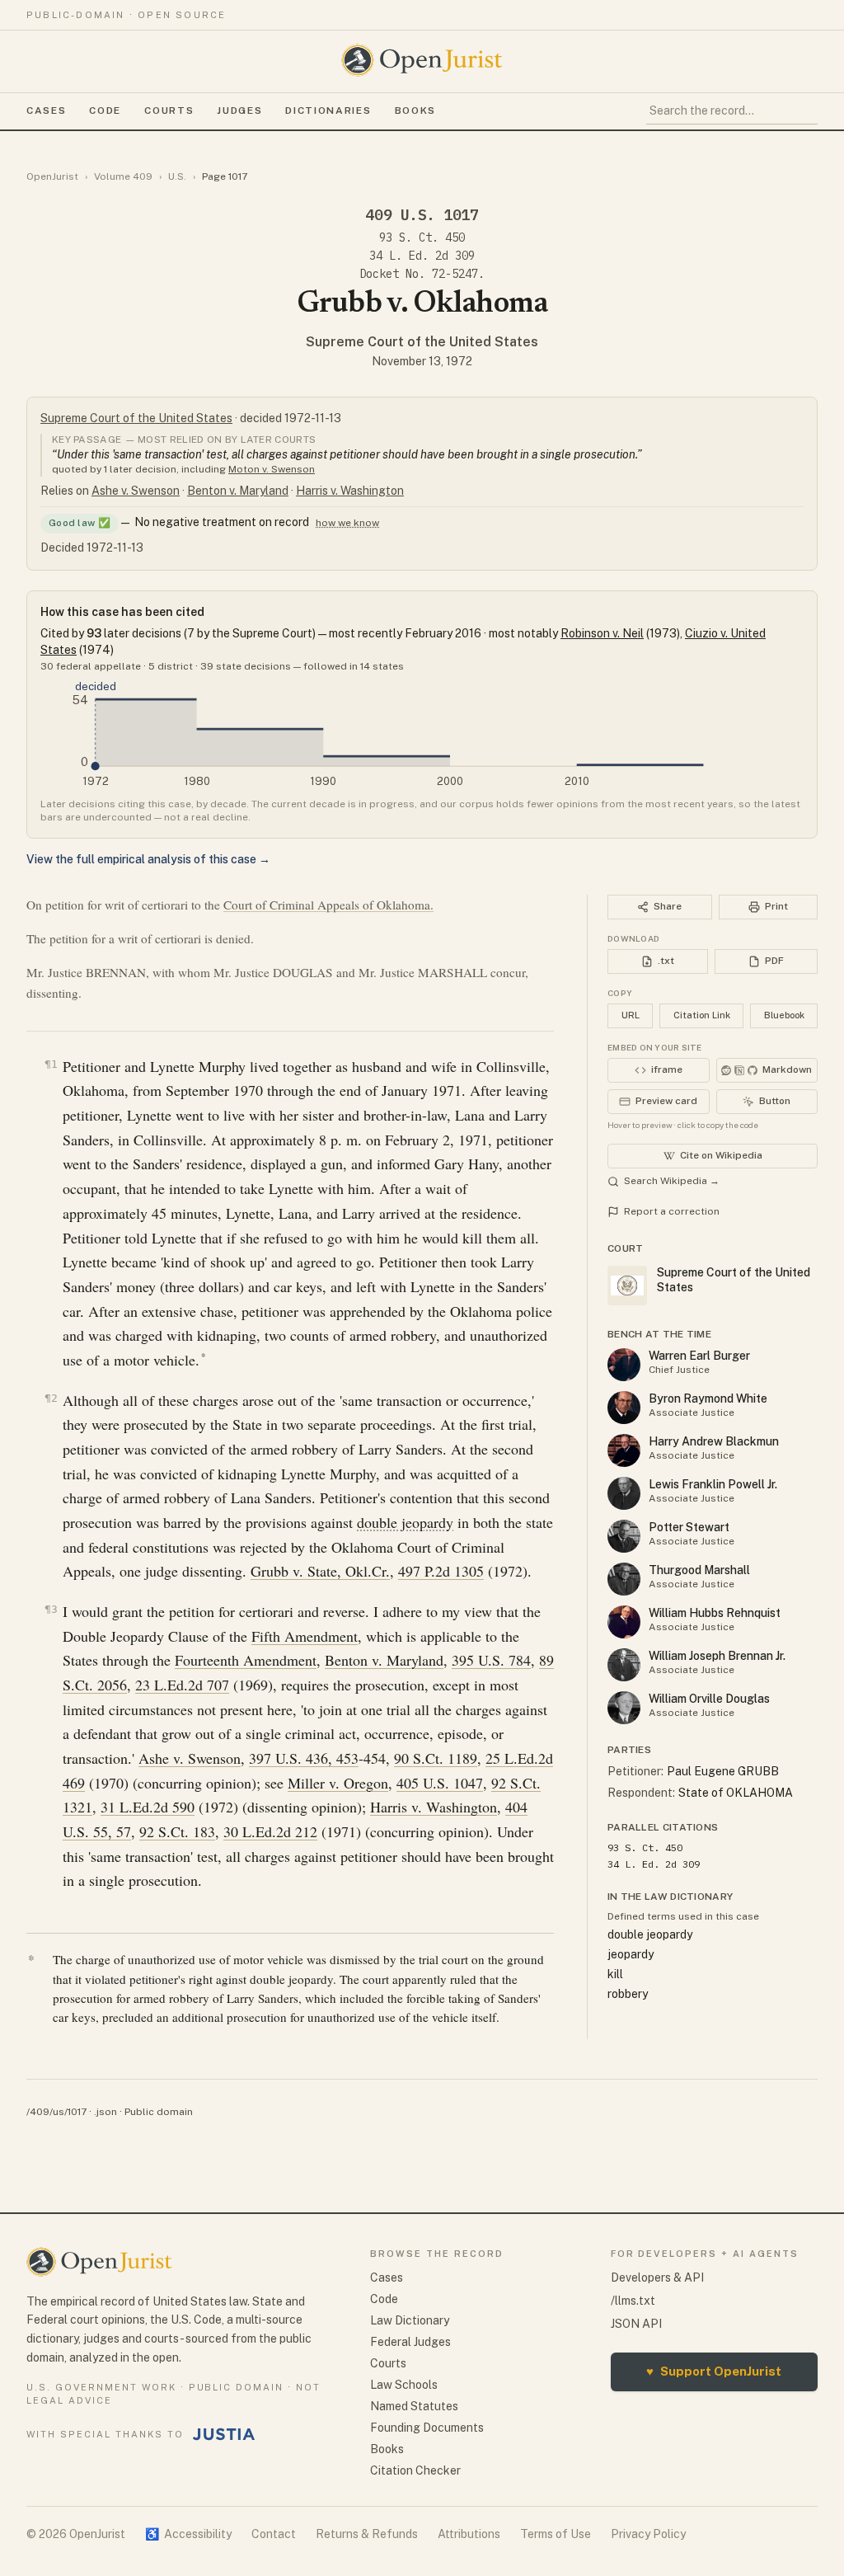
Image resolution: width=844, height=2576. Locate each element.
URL (631, 1015)
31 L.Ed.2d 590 (148, 1807)
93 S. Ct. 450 (422, 237)
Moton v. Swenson (272, 469)
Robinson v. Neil (602, 633)
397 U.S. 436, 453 (304, 1758)
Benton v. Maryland (238, 491)
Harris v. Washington (350, 491)
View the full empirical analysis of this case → (148, 859)
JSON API (636, 2324)
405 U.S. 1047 (440, 1783)
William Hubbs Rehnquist (715, 1613)
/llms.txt (633, 2301)
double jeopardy (405, 1522)
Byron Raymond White (708, 1398)
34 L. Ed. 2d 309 (422, 256)
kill (615, 1974)
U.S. (177, 176)
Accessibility (188, 2534)
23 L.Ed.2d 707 (182, 1685)
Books (415, 110)
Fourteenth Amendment (246, 1660)
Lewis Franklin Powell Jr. (713, 1484)
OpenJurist (52, 176)
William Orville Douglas (709, 1699)
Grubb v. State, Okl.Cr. (320, 1571)
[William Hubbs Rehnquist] (624, 1622)
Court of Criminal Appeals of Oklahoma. (328, 905)
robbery (628, 1994)
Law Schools (404, 2385)
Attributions (469, 2534)
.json (105, 2112)
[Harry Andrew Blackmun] (624, 1450)
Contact (274, 2534)
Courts (169, 110)
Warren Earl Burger (699, 1356)
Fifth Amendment (305, 1636)
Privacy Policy (648, 2534)
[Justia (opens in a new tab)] (224, 2434)
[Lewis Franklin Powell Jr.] (624, 1493)
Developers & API (657, 2278)
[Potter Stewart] (624, 1536)
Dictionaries (328, 110)
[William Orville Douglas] (624, 1708)
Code (105, 110)
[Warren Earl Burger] (624, 1365)
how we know (347, 523)
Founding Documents (427, 2428)
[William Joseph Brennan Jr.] (624, 1665)
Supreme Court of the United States (422, 342)
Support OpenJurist (714, 2371)
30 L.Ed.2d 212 (270, 1831)
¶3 (51, 1609)
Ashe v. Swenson (136, 491)
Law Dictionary (410, 2320)
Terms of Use (556, 2534)
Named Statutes (414, 2406)
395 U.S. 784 (491, 1660)
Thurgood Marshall (699, 1570)
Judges (239, 110)
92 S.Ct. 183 (177, 1831)
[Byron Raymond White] (624, 1408)
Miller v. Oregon (338, 1783)
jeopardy (631, 1954)
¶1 (51, 1064)
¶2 (51, 1398)
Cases (46, 110)
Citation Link (702, 1015)
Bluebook (784, 1015)
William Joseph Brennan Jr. (717, 1656)
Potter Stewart (689, 1527)
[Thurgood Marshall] (624, 1579)
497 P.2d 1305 (441, 1571)
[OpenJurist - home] (422, 60)
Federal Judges (410, 2342)
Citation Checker (415, 2470)
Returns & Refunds (367, 2534)
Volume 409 (123, 176)
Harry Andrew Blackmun (714, 1441)
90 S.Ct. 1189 (436, 1758)
